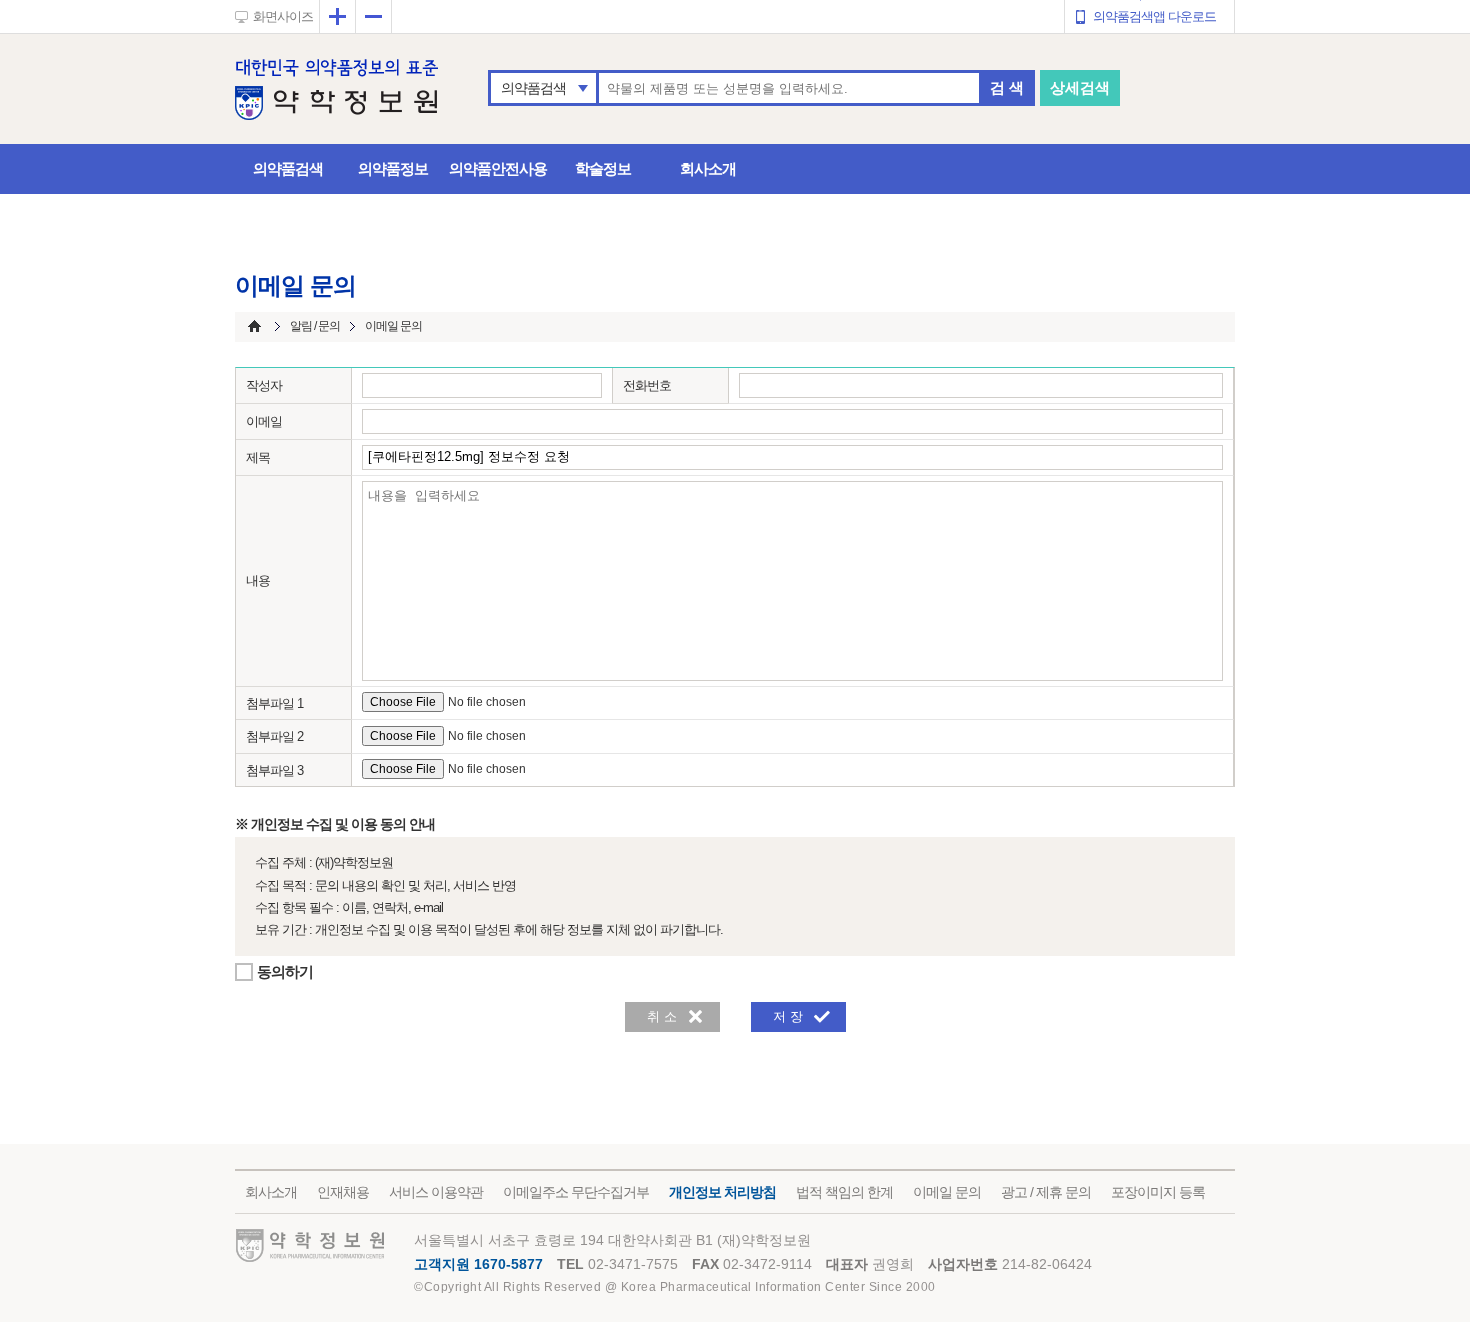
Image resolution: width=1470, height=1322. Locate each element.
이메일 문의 (947, 1192)
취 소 (662, 1016)
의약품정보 (393, 168)
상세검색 (1080, 87)
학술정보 (603, 168)
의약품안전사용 (498, 168)
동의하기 (285, 971)
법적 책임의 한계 (844, 1192)
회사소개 (708, 168)
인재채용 (343, 1192)
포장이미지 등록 (1158, 1192)
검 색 (1007, 87)
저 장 (788, 1016)
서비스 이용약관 (436, 1192)
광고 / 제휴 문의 (1046, 1192)
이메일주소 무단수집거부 (576, 1192)
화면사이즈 (283, 16)
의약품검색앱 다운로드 (1154, 16)
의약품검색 (533, 88)
